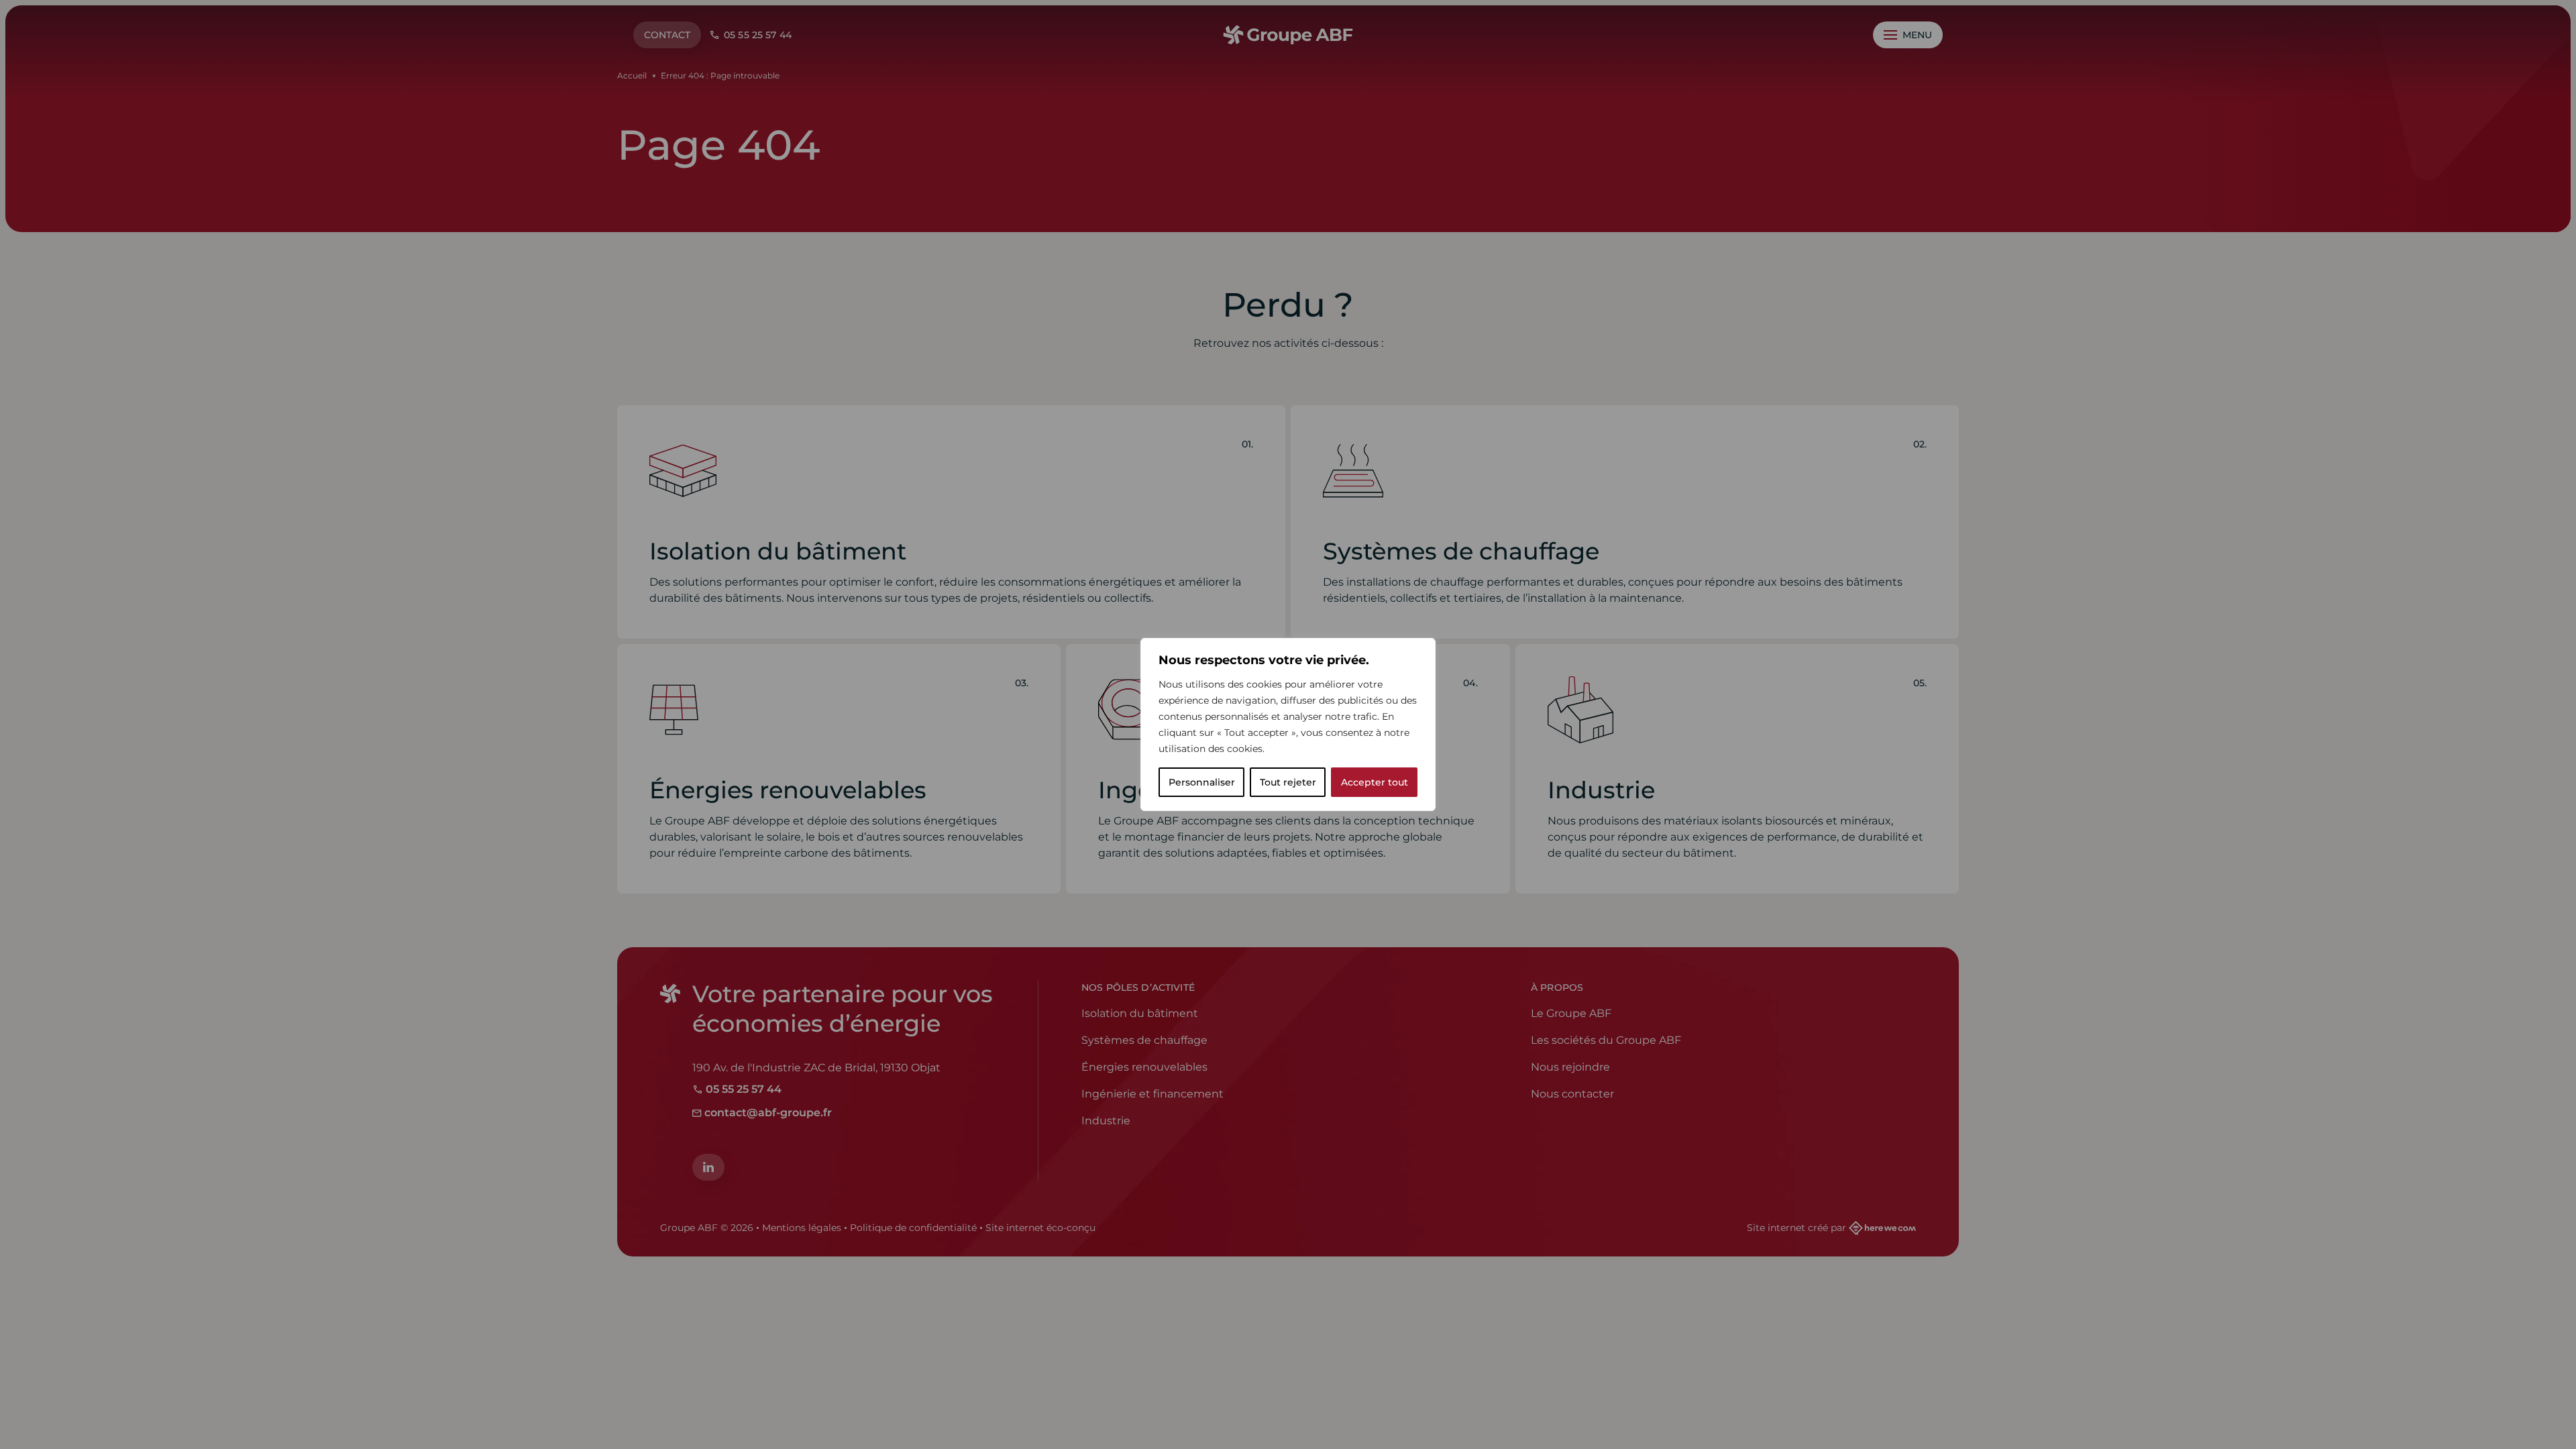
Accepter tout (1375, 782)
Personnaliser (1202, 782)
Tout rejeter (1288, 782)
